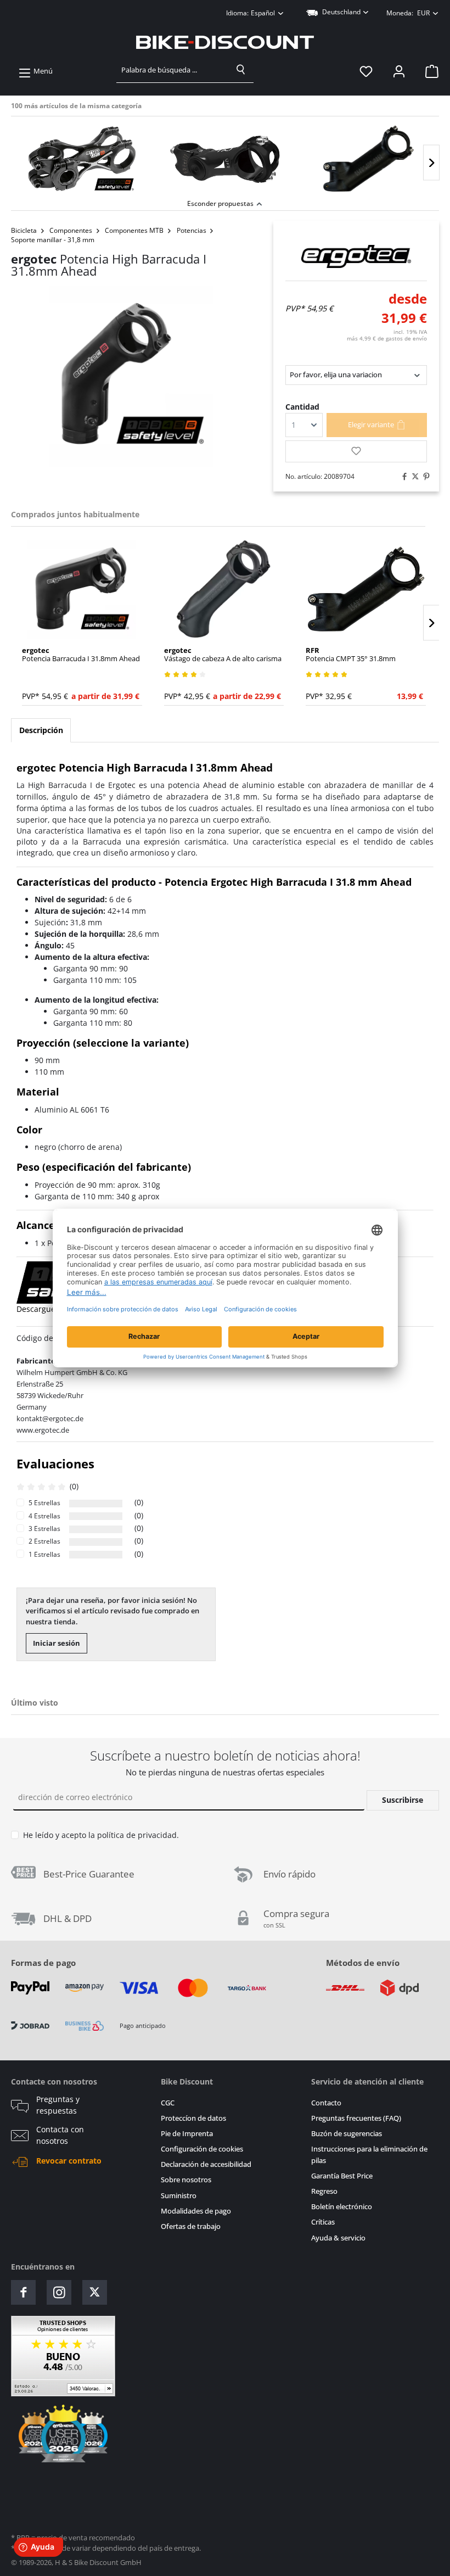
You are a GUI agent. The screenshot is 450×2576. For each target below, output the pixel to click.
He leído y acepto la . (101, 1835)
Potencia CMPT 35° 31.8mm (351, 655)
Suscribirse (403, 1800)
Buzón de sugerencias (347, 2134)
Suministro (179, 2196)
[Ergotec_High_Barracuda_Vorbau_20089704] (131, 377)
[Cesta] (429, 71)
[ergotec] (356, 256)
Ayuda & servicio (338, 2238)
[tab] (41, 730)
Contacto (326, 2103)
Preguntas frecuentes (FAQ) (356, 2118)
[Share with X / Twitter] (413, 477)
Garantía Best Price (342, 2176)
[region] (225, 156)
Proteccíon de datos (193, 2118)
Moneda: (408, 13)
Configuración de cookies (202, 2149)
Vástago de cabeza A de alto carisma (223, 655)
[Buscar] (241, 70)
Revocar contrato (69, 2161)
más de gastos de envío (387, 338)
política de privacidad (137, 1835)
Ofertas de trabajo (191, 2226)
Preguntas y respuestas (58, 2105)
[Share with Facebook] (402, 477)
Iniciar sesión (57, 1643)
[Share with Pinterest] (424, 477)
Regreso (324, 2191)
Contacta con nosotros (60, 2135)
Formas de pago (43, 1963)
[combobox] (173, 70)
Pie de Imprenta (187, 2134)
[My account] (399, 71)
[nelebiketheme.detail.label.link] (82, 159)
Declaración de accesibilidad (206, 2164)
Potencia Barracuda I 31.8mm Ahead (81, 655)
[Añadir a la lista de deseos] (356, 451)
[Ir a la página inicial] (225, 42)
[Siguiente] (431, 163)
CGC (168, 2103)
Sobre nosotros (186, 2180)
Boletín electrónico (342, 2207)
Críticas (323, 2222)
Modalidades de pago (196, 2211)
